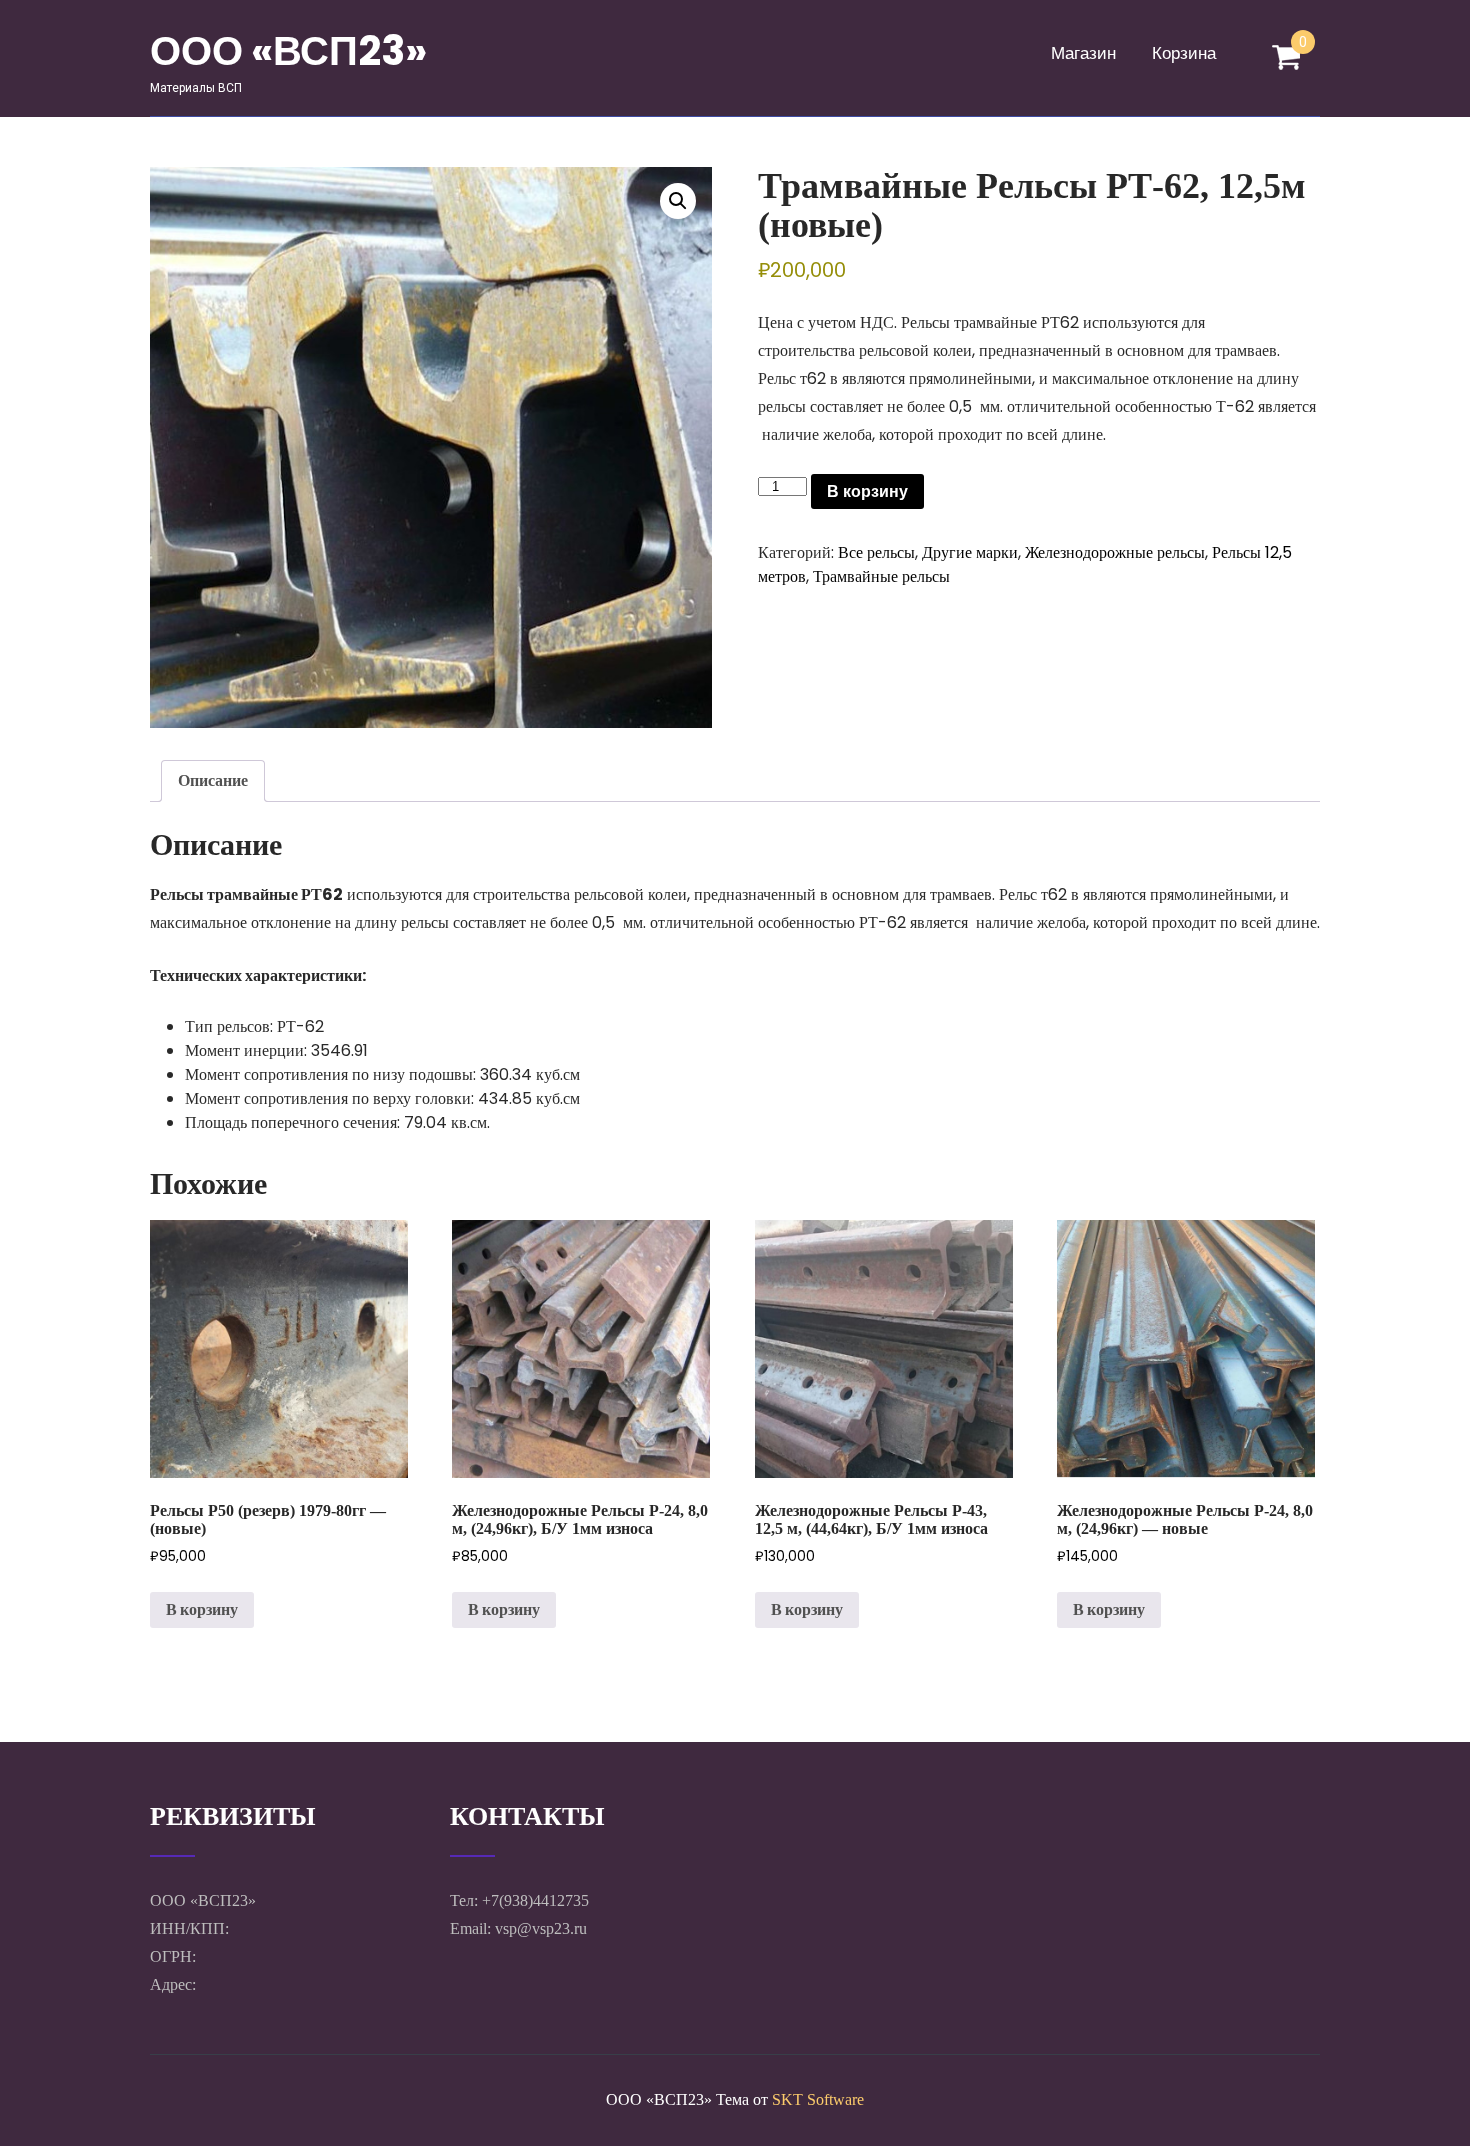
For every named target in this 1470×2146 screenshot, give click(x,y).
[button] (678, 201)
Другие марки (970, 552)
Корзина (1184, 53)
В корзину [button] (202, 1609)
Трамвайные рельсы (881, 576)
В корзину (867, 491)
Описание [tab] (213, 780)
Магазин (1083, 53)
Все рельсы (876, 552)
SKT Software (818, 2099)
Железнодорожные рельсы (1115, 552)
